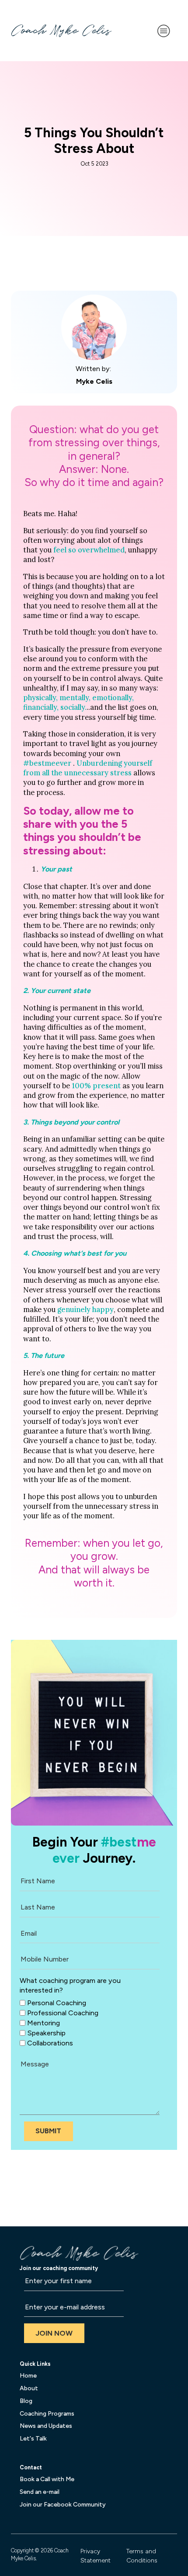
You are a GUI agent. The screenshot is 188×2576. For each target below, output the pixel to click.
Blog (26, 2401)
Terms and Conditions (142, 2556)
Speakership (46, 2033)
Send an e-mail (40, 2492)
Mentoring (44, 2023)
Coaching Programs (47, 2414)
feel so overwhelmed (89, 550)
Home (28, 2376)
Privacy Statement (96, 2556)
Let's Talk (33, 2439)
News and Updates (46, 2426)
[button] (49, 2131)
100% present (96, 1086)
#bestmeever (47, 763)
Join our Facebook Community (63, 2505)
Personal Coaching (57, 2002)
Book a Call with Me (47, 2479)
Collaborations (50, 2043)
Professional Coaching (63, 2013)
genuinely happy (85, 1309)
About (29, 2388)
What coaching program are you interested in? (70, 1985)
